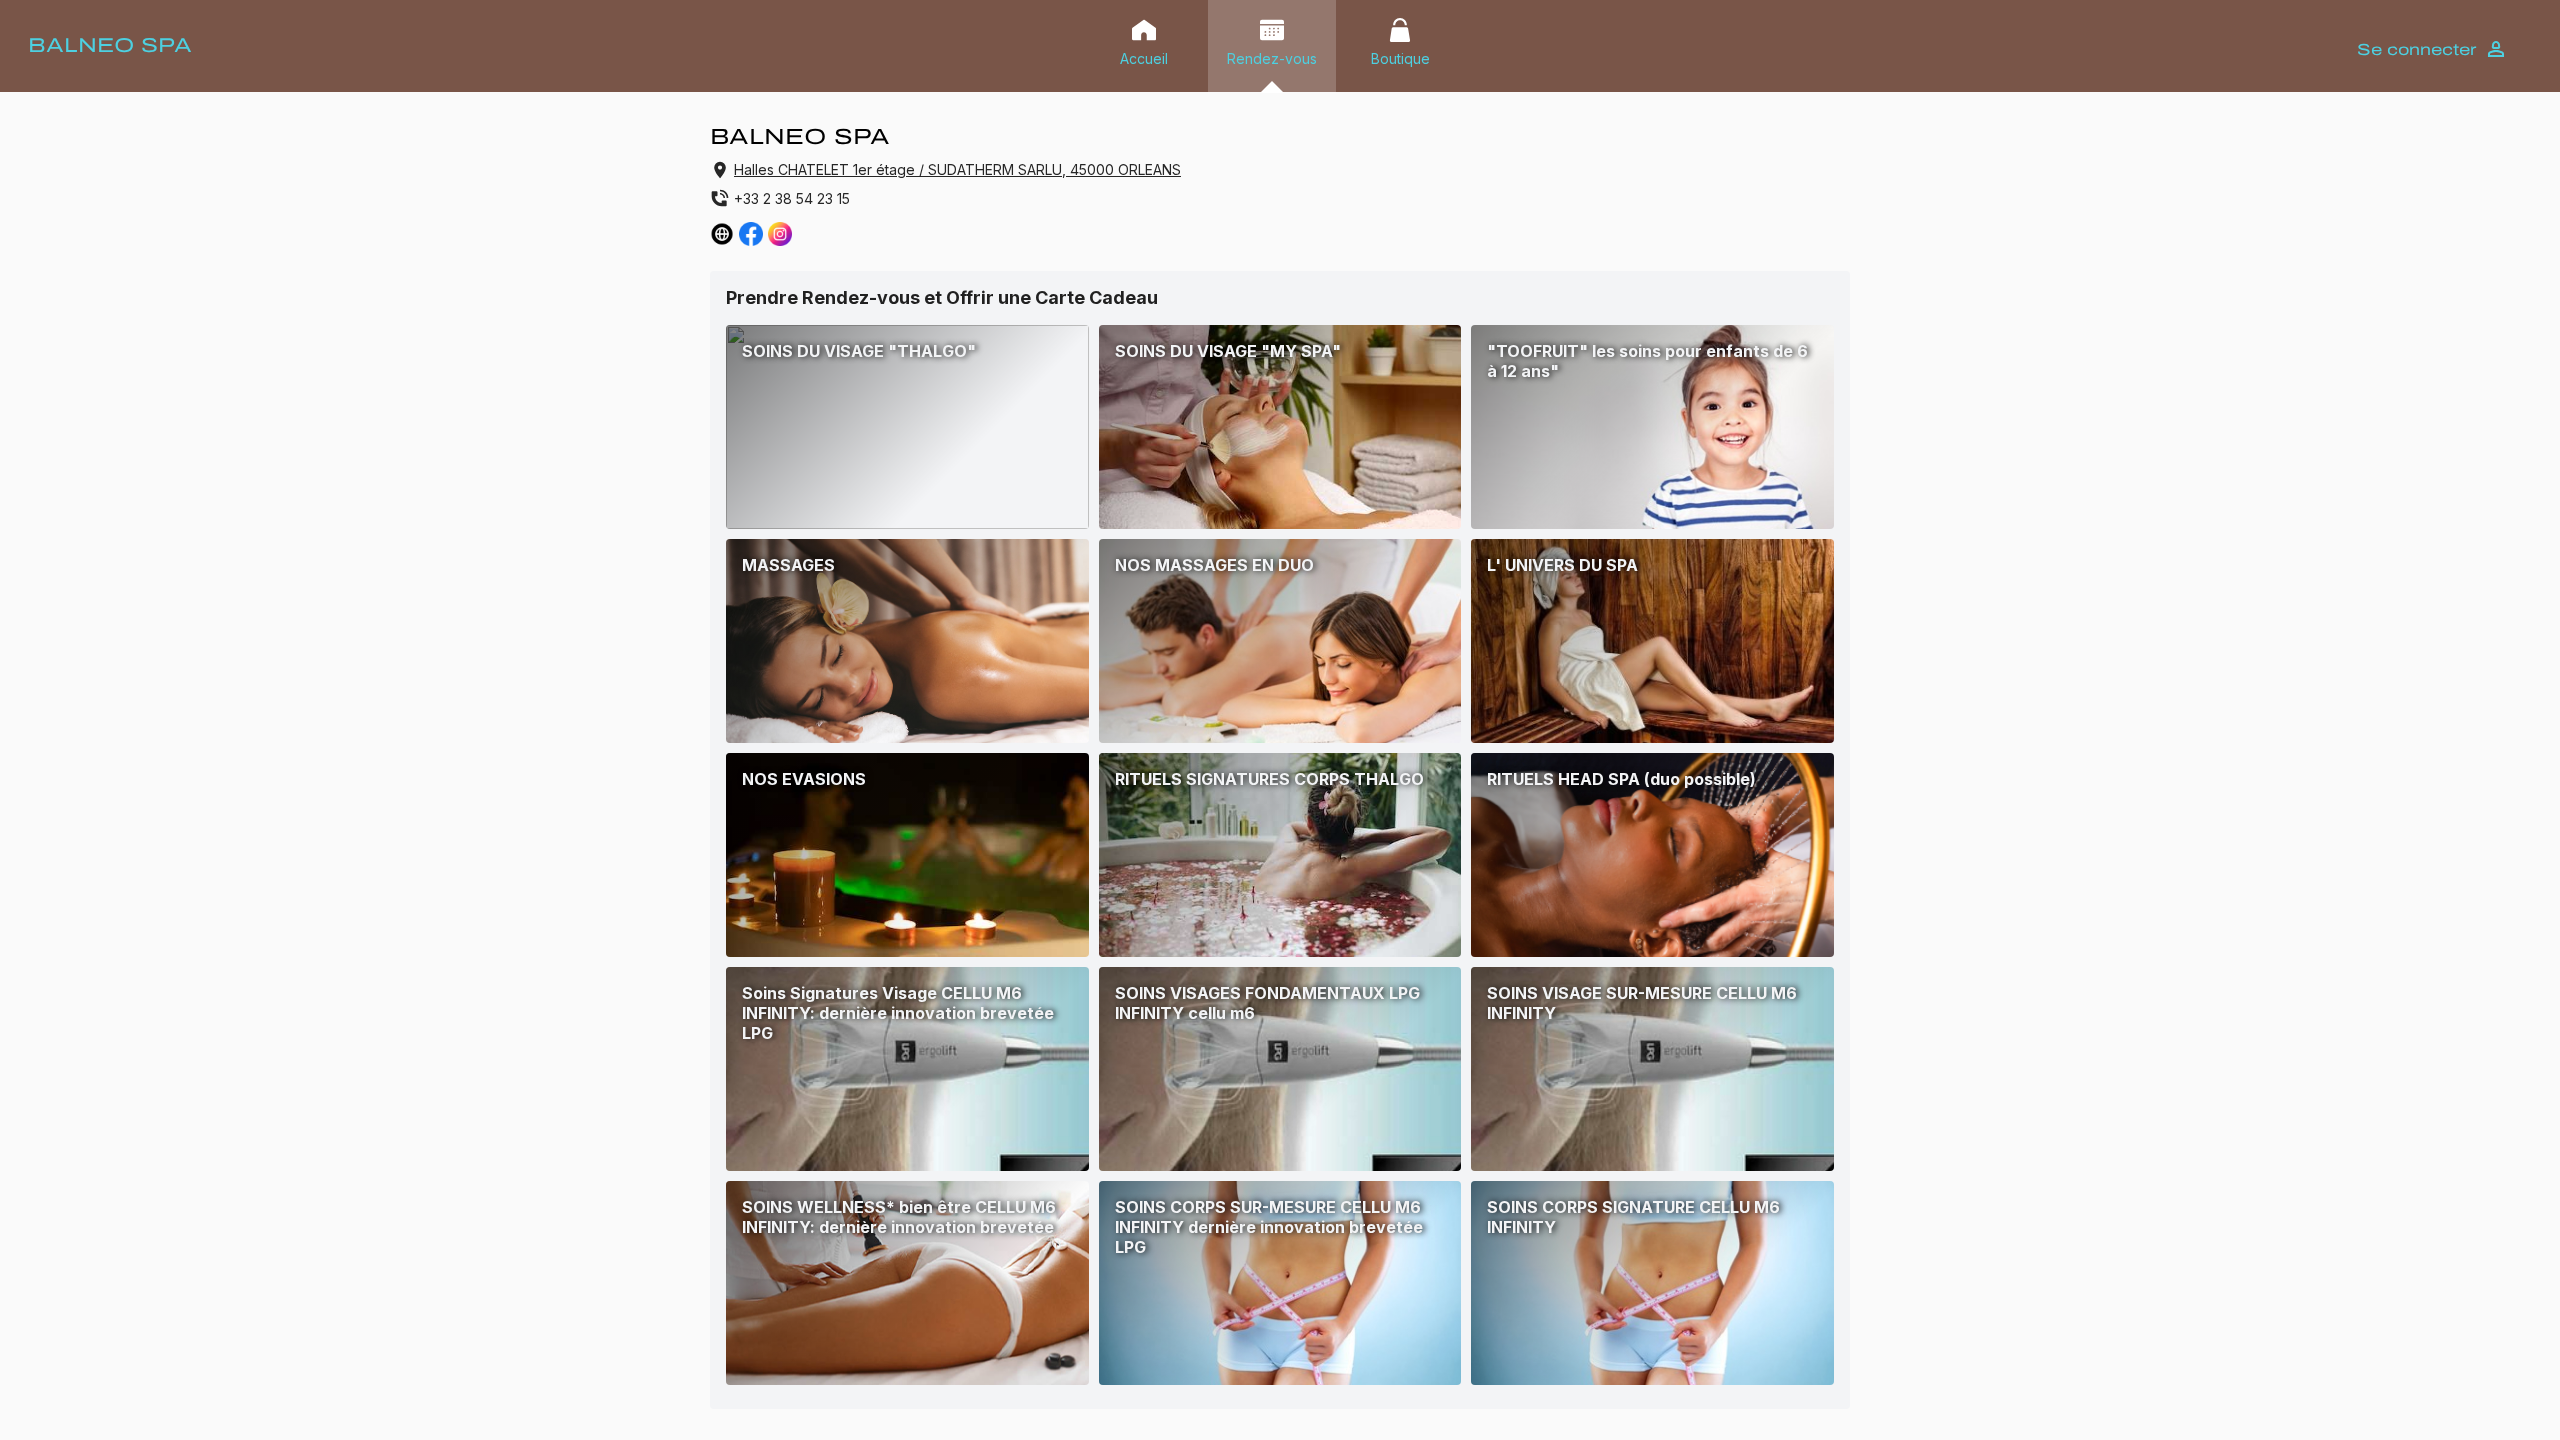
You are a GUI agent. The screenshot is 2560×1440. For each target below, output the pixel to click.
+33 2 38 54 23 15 (792, 198)
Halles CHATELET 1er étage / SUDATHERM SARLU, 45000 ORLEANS (957, 169)
